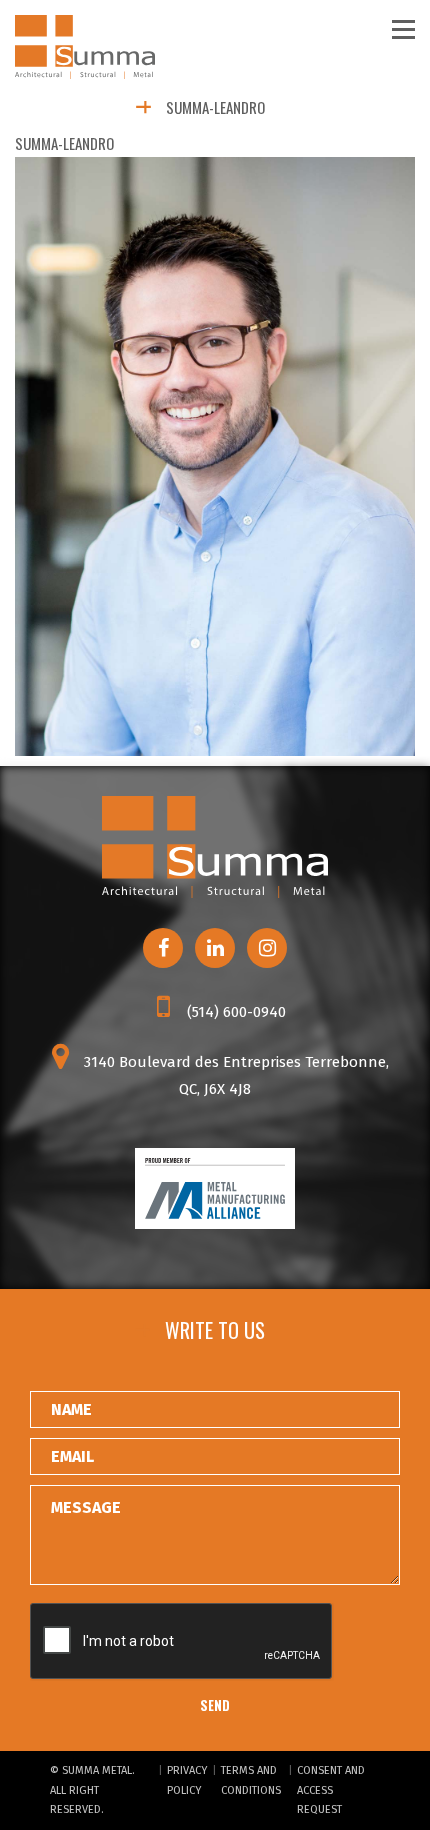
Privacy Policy (187, 1780)
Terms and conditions (251, 1780)
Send (215, 1705)
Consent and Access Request (331, 1790)
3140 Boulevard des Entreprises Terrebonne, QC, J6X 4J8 (234, 1075)
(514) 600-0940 (234, 1012)
